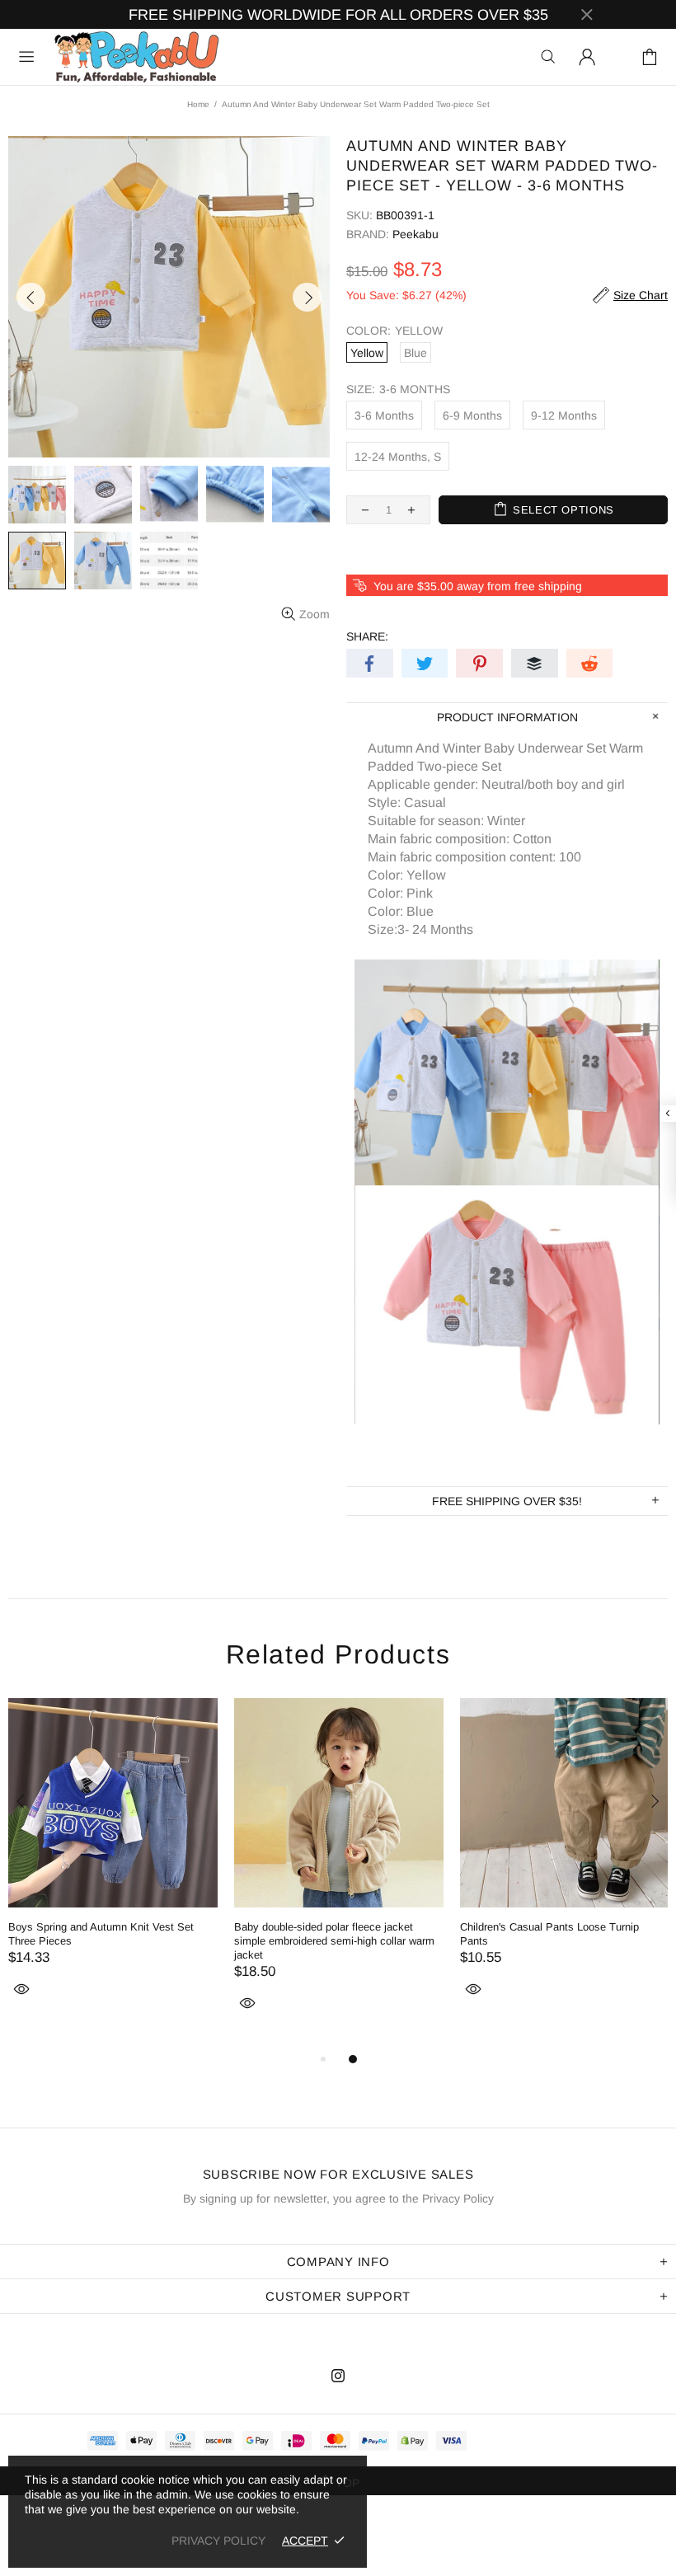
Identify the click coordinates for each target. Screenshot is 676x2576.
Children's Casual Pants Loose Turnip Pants (549, 1934)
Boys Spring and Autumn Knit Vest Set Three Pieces (101, 1934)
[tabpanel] (113, 1867)
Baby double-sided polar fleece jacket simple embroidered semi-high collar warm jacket (334, 1941)
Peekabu (136, 57)
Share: (367, 636)
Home (198, 104)
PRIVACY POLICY (218, 2541)
